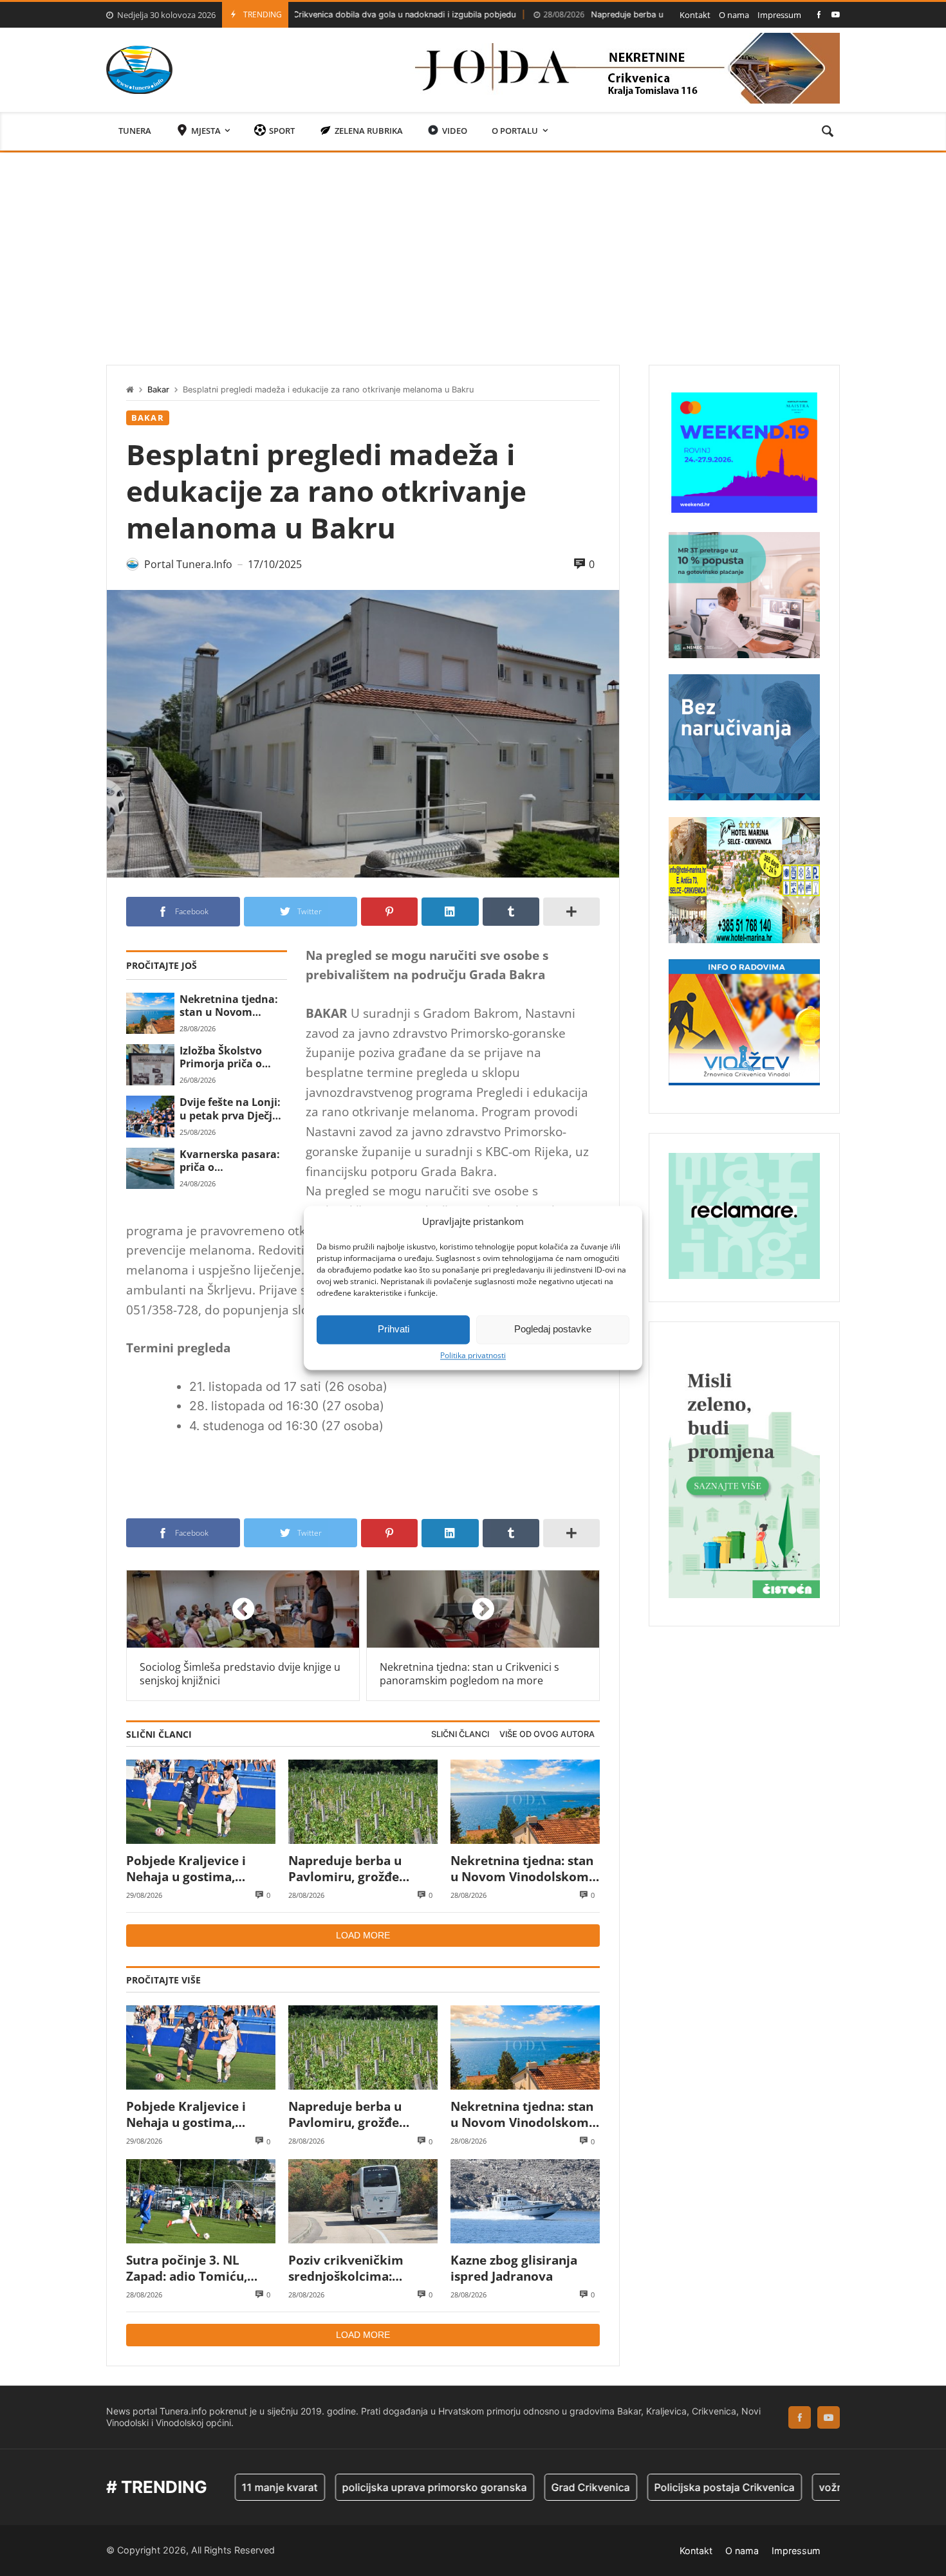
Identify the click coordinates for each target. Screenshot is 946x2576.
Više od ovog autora (547, 1734)
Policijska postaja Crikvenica (649, 2487)
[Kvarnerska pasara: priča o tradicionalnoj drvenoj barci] (150, 1168)
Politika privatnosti (473, 1356)
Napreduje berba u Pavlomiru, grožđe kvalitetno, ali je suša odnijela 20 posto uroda (648, 14)
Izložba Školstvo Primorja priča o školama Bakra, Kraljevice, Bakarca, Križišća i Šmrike (230, 1057)
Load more (363, 1935)
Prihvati (394, 1329)
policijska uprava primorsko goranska (359, 2487)
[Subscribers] (836, 14)
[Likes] (819, 14)
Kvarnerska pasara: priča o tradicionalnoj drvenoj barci (230, 1161)
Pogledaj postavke (553, 1329)
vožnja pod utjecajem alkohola (818, 2487)
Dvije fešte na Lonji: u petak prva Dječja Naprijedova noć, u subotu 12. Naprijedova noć (230, 1109)
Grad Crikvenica (515, 2487)
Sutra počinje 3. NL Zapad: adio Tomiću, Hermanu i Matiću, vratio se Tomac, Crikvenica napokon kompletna (187, 2268)
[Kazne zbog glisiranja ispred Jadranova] (525, 2201)
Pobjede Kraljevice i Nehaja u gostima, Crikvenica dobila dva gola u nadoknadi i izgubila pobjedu (191, 1869)
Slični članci (460, 1734)
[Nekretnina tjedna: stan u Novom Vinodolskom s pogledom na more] (150, 1013)
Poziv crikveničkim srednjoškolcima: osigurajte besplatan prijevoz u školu (350, 2268)
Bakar (158, 390)
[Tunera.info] (139, 70)
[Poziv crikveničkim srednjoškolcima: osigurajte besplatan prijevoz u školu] (363, 2201)
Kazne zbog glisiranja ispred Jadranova (514, 2268)
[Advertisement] (473, 249)
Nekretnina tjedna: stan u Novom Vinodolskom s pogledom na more (229, 1006)
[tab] (460, 1735)
